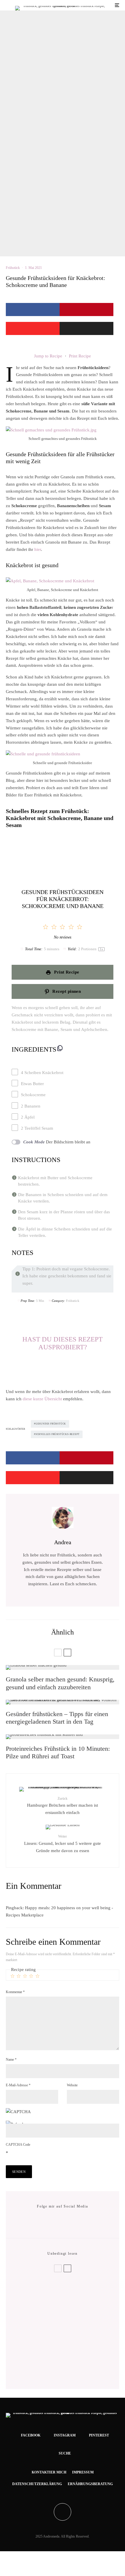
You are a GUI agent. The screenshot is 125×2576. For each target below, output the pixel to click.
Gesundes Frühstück (51, 1424)
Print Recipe (80, 356)
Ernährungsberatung (90, 2484)
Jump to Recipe (48, 356)
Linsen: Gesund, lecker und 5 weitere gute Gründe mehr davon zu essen (63, 1844)
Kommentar (15, 1992)
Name (11, 2060)
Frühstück (13, 268)
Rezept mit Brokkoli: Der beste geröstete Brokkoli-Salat (61, 2294)
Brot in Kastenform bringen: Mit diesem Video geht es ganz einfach (71, 2371)
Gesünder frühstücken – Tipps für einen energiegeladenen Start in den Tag (57, 1718)
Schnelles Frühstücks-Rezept (58, 1434)
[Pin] (86, 310)
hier (38, 549)
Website (72, 2085)
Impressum (83, 2472)
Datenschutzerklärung (37, 2484)
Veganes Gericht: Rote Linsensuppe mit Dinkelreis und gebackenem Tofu (73, 2351)
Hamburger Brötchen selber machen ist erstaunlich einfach (63, 1806)
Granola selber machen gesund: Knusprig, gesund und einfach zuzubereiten (60, 1683)
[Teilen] (33, 310)
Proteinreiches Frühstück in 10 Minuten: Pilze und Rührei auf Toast (58, 1752)
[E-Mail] (86, 328)
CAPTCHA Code (18, 2145)
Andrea (63, 1542)
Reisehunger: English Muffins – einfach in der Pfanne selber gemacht (73, 2313)
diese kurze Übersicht (43, 1399)
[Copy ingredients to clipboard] (60, 1048)
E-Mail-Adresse (18, 2085)
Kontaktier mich (49, 2472)
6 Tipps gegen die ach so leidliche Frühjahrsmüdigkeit (70, 2332)
